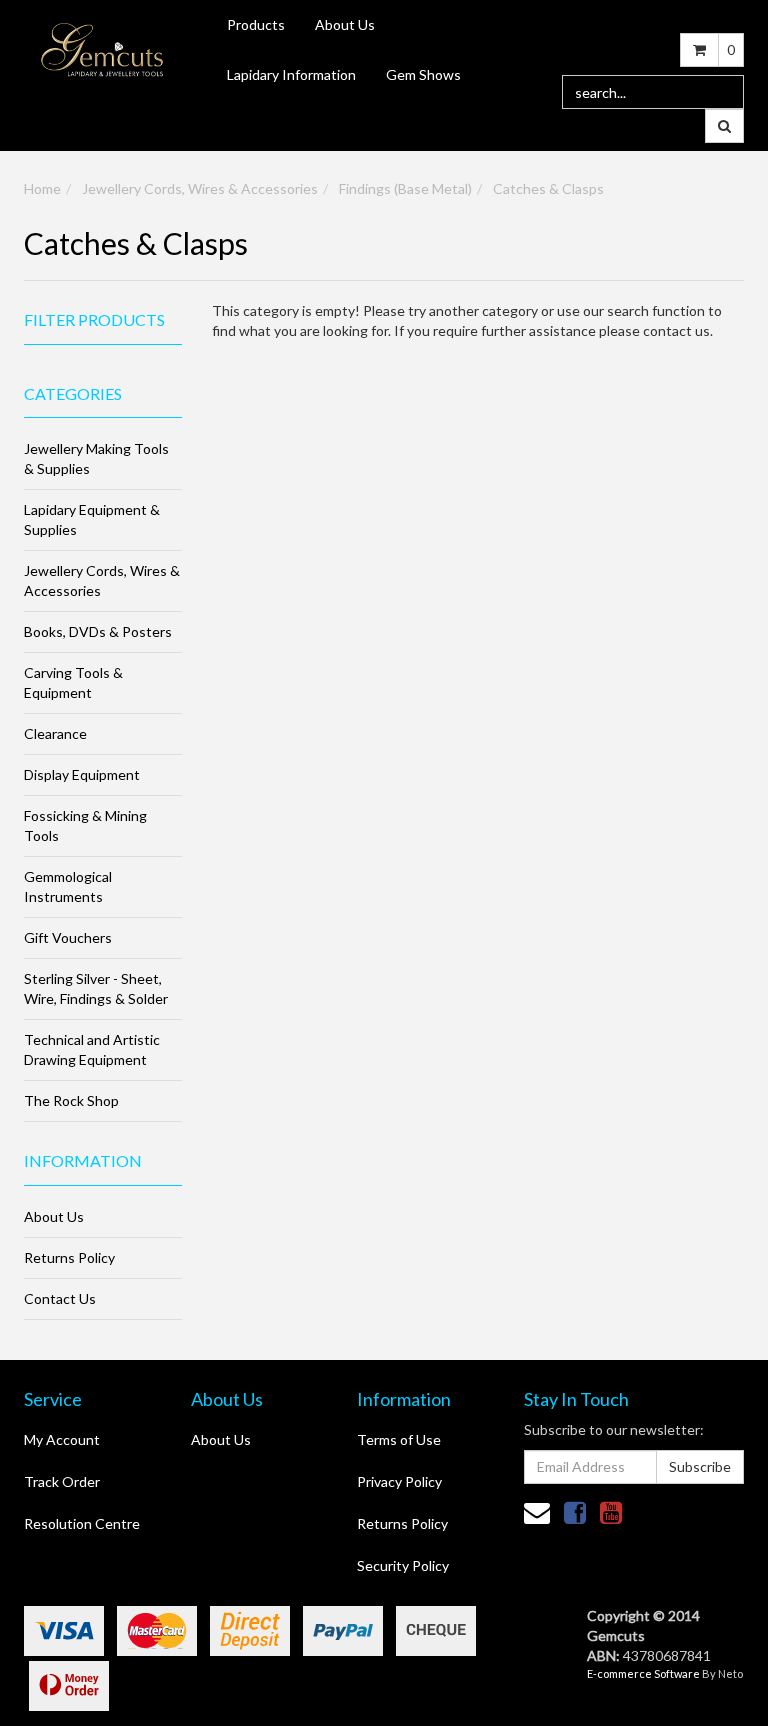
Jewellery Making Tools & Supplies (96, 458)
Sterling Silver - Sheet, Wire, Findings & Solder (96, 988)
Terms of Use (399, 1439)
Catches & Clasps (548, 188)
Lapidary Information (291, 74)
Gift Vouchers (68, 937)
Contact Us (60, 1298)
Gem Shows (423, 74)
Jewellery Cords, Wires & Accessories (200, 188)
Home (42, 188)
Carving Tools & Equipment (73, 682)
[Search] (724, 126)
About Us (345, 24)
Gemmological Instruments (68, 886)
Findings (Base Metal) (405, 188)
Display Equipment (82, 774)
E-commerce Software (643, 1673)
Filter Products (94, 320)
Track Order (62, 1481)
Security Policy (403, 1565)
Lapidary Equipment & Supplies (92, 519)
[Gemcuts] (102, 48)
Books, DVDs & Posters (98, 631)
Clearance (55, 733)
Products (256, 24)
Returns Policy (69, 1257)
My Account (62, 1439)
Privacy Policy (399, 1481)
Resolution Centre (82, 1523)
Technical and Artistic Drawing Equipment (92, 1049)
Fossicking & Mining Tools (85, 825)
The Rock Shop (71, 1100)
